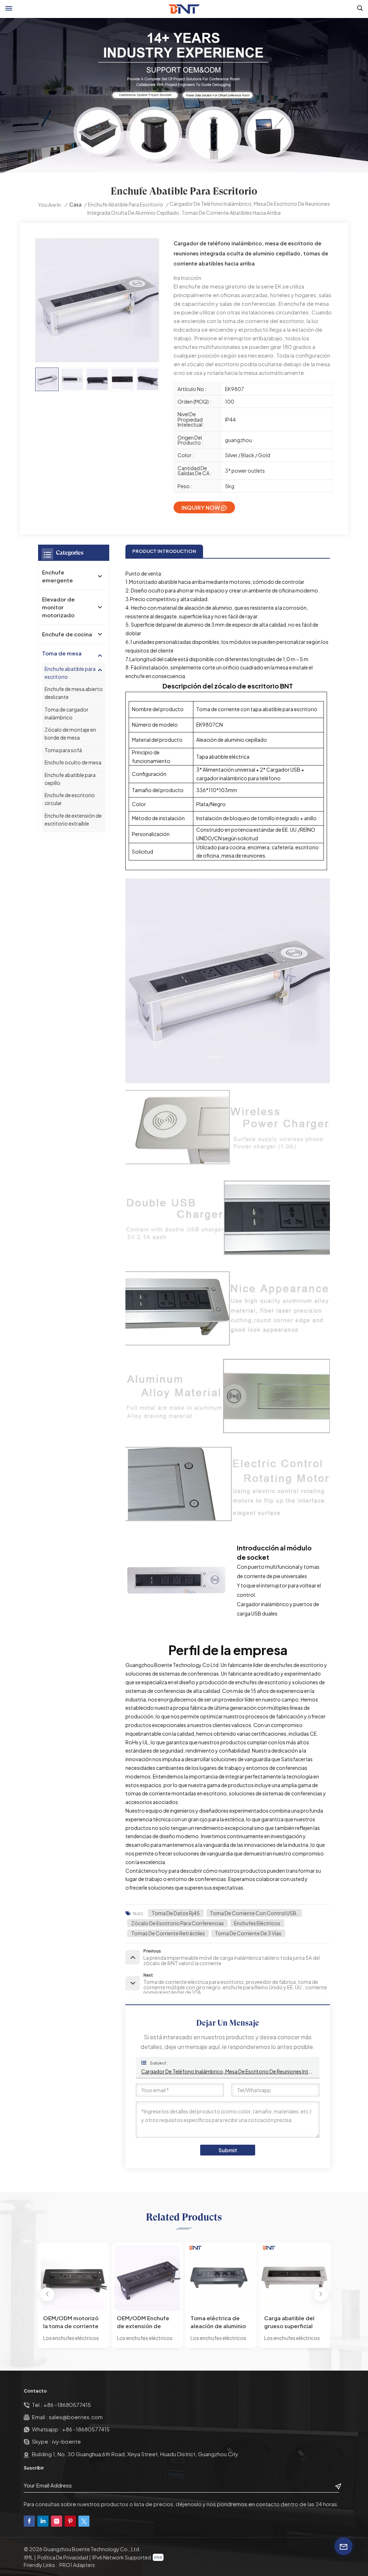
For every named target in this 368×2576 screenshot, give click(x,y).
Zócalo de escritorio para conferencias (178, 1923)
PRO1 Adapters (77, 2565)
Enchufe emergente (57, 576)
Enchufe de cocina (67, 634)
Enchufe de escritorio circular (70, 799)
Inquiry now (201, 507)
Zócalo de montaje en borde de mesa (70, 733)
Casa (75, 204)
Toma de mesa (62, 653)
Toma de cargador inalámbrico (66, 713)
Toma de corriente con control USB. (254, 1913)
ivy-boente (66, 2441)
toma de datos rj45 (176, 1913)
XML (28, 2557)
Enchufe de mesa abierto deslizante (74, 693)
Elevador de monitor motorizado (58, 607)
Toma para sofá (63, 750)
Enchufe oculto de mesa (73, 762)
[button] (47, 2295)
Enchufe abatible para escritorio (126, 204)
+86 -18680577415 (67, 2405)
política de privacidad (63, 2557)
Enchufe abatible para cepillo (70, 779)
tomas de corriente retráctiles (168, 1933)
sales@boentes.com (76, 2417)
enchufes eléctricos (257, 1923)
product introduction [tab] (164, 551)
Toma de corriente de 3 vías (248, 1933)
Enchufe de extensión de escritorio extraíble (73, 819)
